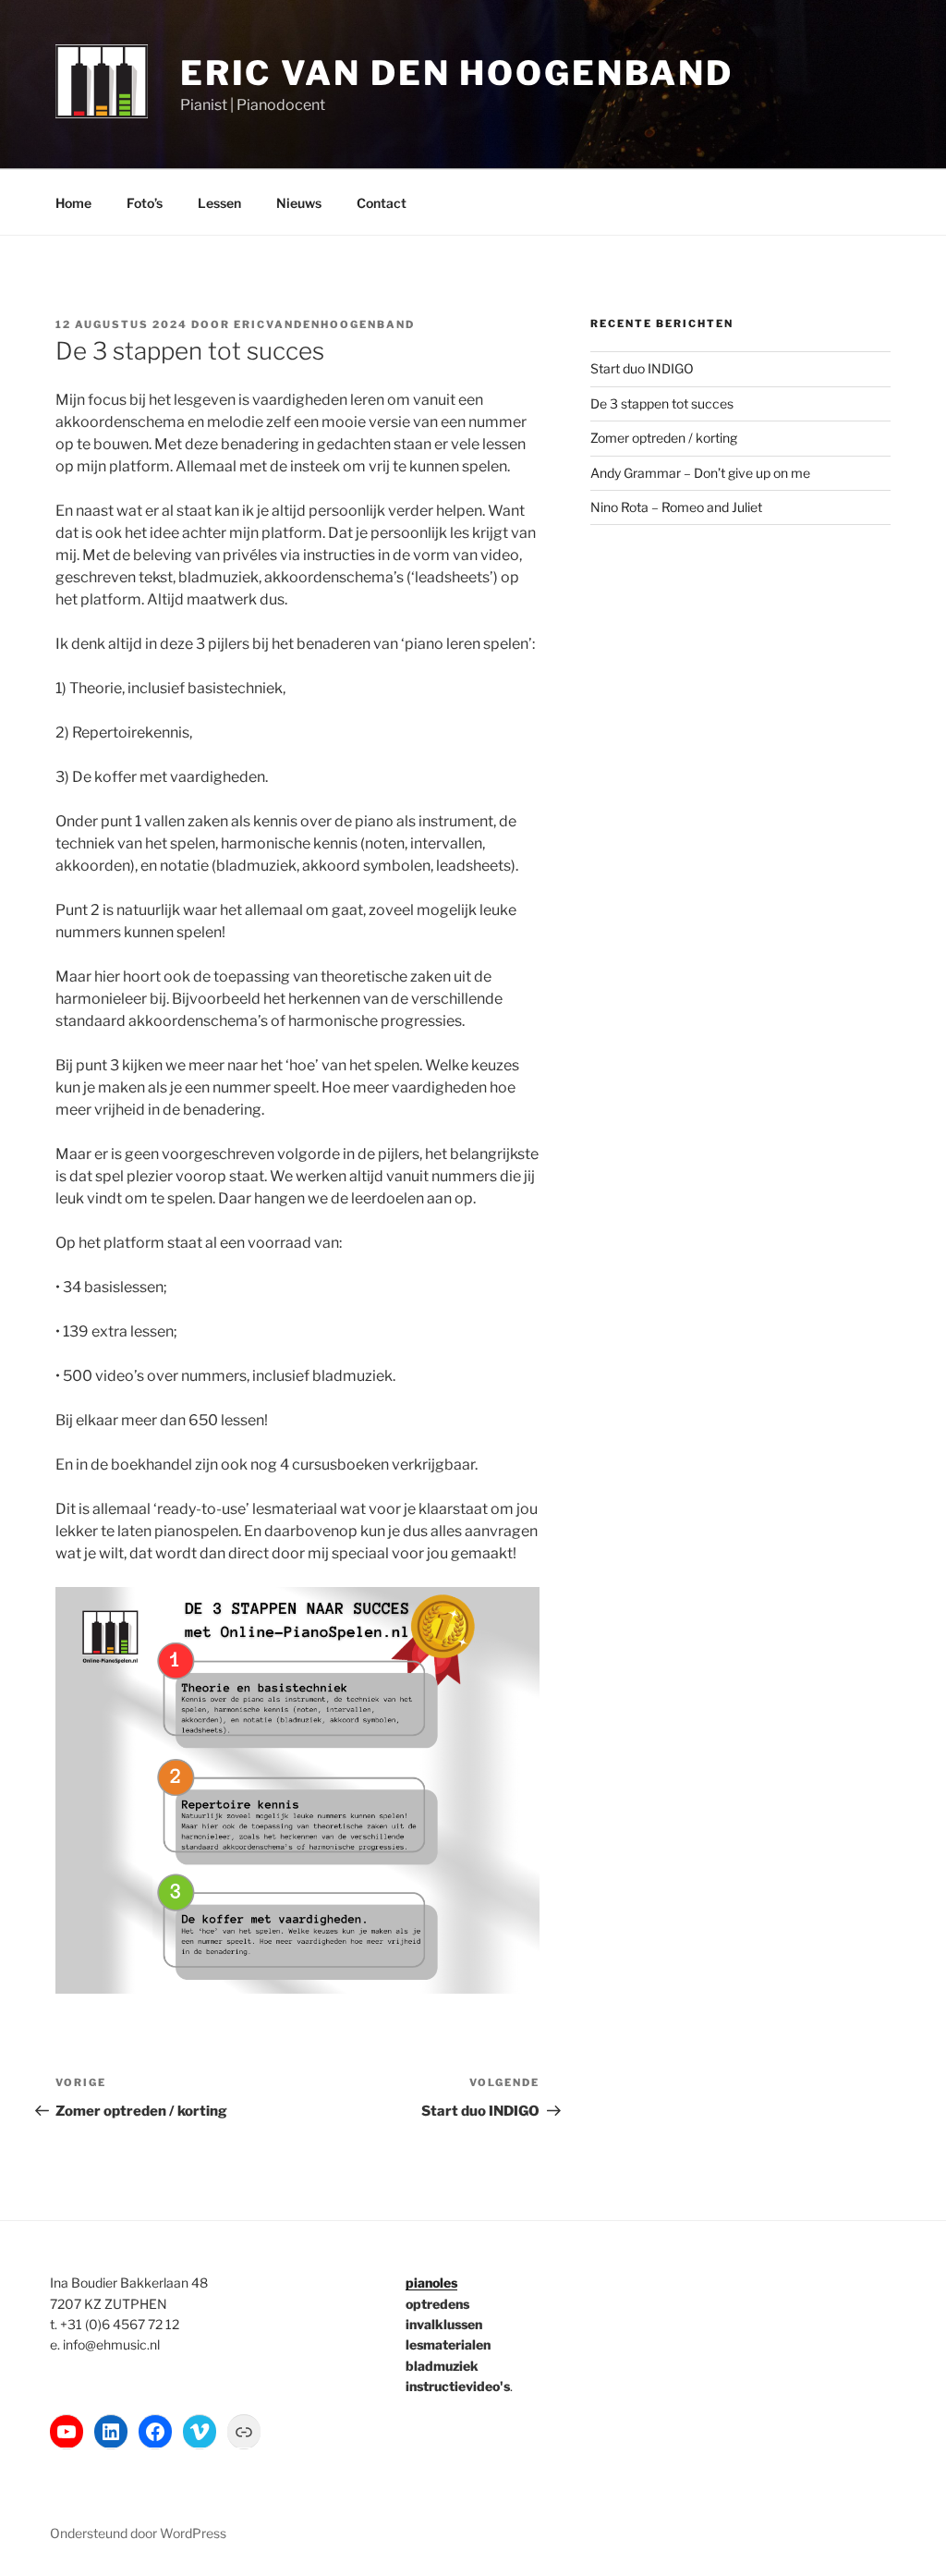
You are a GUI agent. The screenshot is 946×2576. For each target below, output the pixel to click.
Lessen (219, 203)
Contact (382, 203)
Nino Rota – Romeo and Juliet (676, 507)
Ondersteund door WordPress (138, 2533)
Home (73, 203)
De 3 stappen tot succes (662, 403)
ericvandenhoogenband (324, 324)
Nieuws (299, 203)
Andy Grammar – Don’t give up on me (700, 473)
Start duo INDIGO (642, 368)
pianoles (431, 2283)
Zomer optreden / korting (664, 438)
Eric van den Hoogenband (457, 73)
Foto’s (145, 203)
